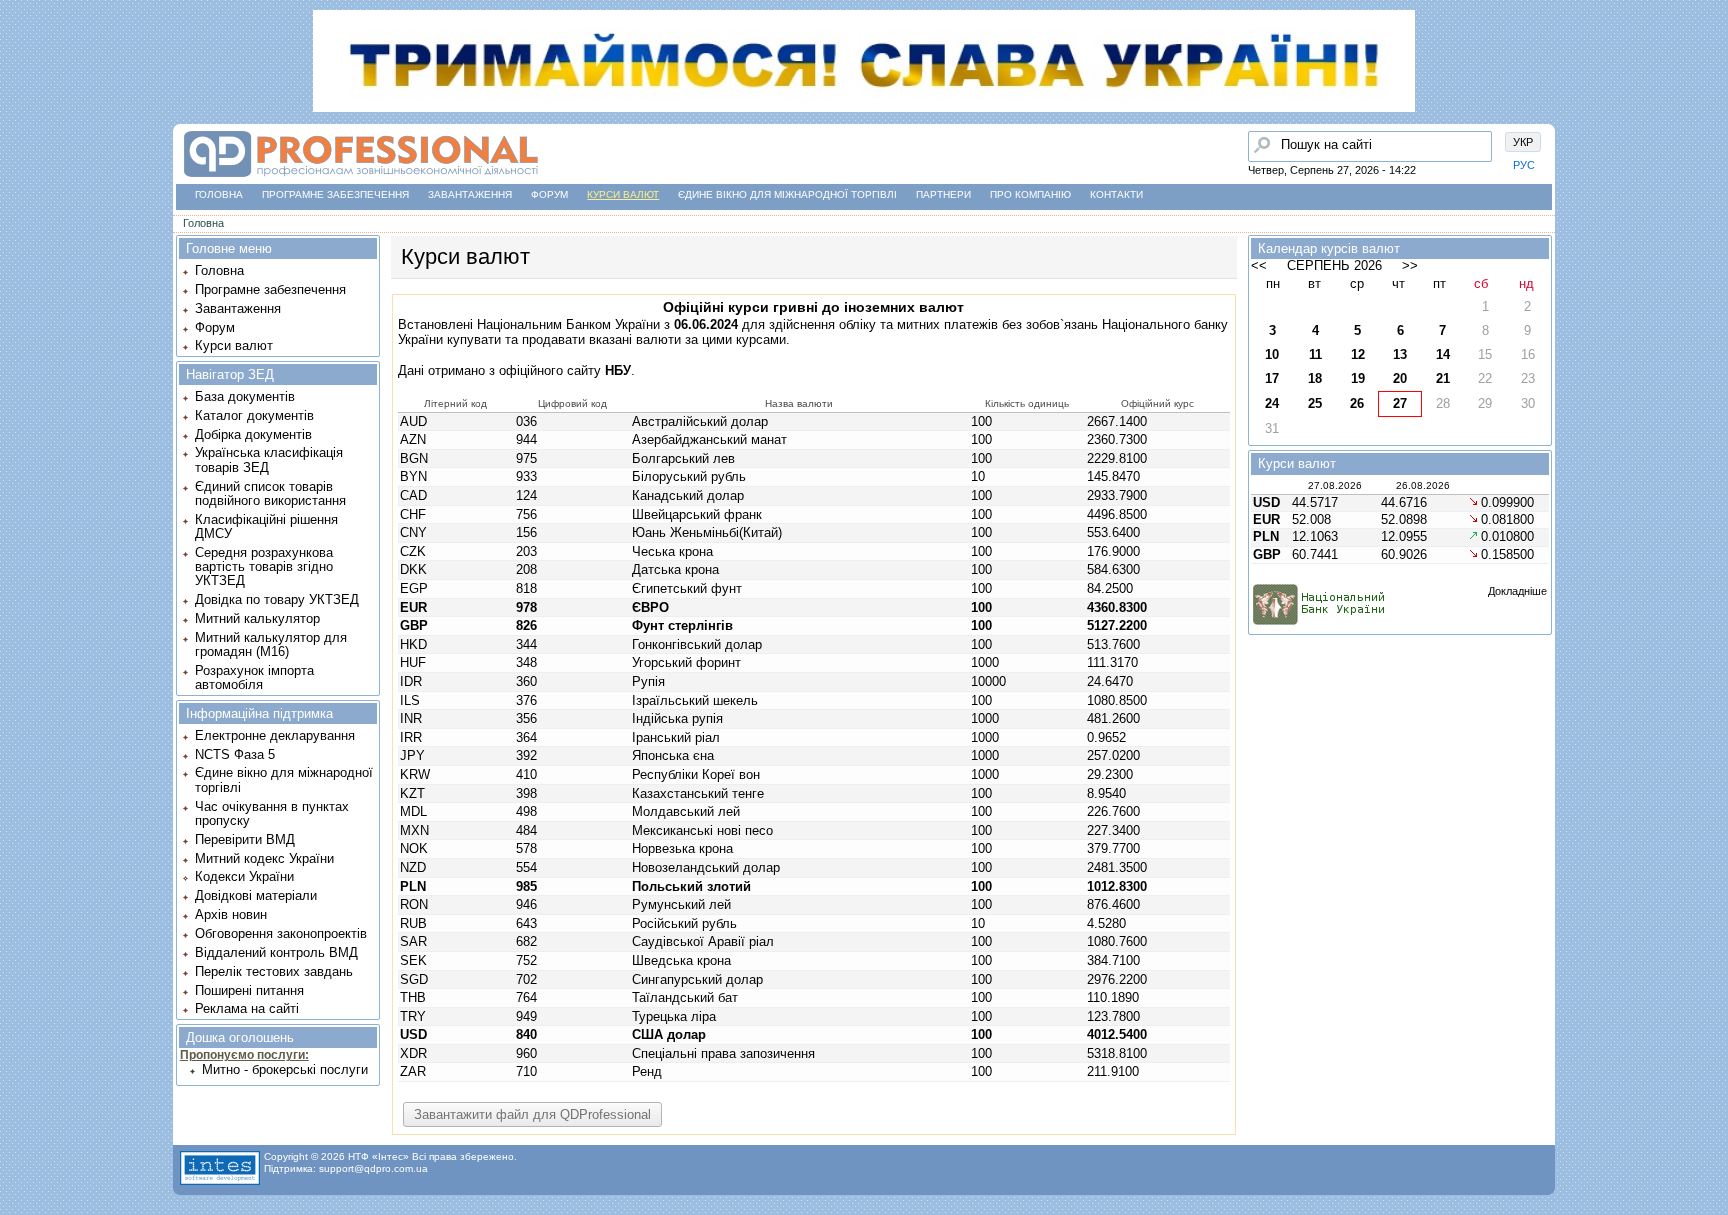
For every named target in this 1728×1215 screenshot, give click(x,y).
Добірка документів (253, 434)
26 (1357, 403)
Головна (219, 194)
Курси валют (623, 194)
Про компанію (1030, 194)
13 (1400, 354)
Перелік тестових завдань (274, 971)
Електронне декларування (275, 735)
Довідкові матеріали (256, 895)
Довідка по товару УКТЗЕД (277, 599)
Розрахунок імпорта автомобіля (254, 677)
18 (1315, 378)
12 (1358, 354)
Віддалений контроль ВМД (276, 952)
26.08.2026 (1423, 485)
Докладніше (1517, 591)
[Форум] (21, 171)
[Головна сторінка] (21, 95)
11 (1315, 354)
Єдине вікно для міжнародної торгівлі (787, 194)
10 (1272, 354)
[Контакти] (21, 209)
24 (1272, 403)
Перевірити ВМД (245, 839)
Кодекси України (244, 876)
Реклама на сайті (247, 1008)
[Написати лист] (21, 247)
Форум (549, 194)
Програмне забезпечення (335, 194)
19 (1358, 378)
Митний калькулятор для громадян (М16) (271, 644)
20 (1400, 378)
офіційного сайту (565, 370)
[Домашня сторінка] (360, 177)
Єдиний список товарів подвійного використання (270, 493)
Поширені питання (249, 990)
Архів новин (231, 914)
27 (1400, 403)
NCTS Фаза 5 (235, 754)
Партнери (943, 194)
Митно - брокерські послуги (285, 1069)
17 (1272, 378)
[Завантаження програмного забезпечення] (21, 133)
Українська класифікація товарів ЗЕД (269, 459)
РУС (1524, 165)
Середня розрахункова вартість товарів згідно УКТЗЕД (264, 567)
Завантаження (470, 194)
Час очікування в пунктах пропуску (272, 813)
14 (1443, 354)
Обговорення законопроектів (281, 933)
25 (1315, 403)
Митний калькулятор (257, 618)
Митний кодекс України (264, 858)
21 (1443, 378)
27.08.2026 (1335, 485)
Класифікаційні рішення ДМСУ (266, 526)
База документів (245, 396)
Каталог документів (254, 415)
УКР (1523, 142)
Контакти (1116, 194)
